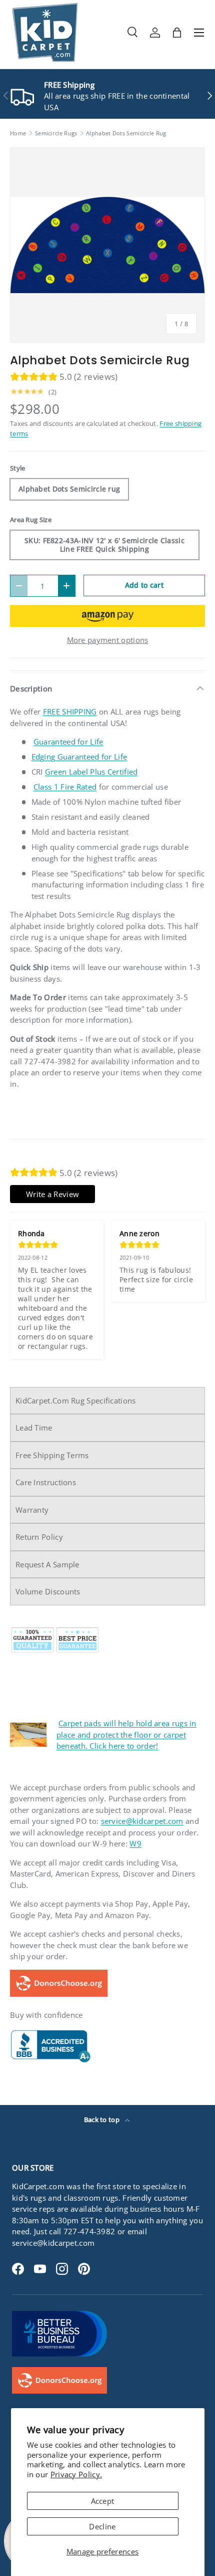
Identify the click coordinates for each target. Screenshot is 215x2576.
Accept (103, 2501)
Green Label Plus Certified (91, 772)
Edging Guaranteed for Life (79, 757)
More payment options (108, 640)
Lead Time (34, 1428)
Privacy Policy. (76, 2474)
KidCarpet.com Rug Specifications (76, 1400)
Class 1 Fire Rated (65, 787)
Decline (102, 2526)
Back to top (103, 2120)
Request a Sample (47, 1564)
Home (18, 133)
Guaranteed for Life (68, 742)
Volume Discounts (48, 1591)
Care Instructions (46, 1482)
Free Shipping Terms (52, 1455)
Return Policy (39, 1537)
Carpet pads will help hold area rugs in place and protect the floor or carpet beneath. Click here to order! (126, 1734)
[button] (177, 33)
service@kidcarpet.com (142, 1821)
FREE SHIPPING (70, 712)
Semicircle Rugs (56, 133)
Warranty (32, 1510)
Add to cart (144, 585)
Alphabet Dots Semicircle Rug (126, 133)
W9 (135, 1843)
